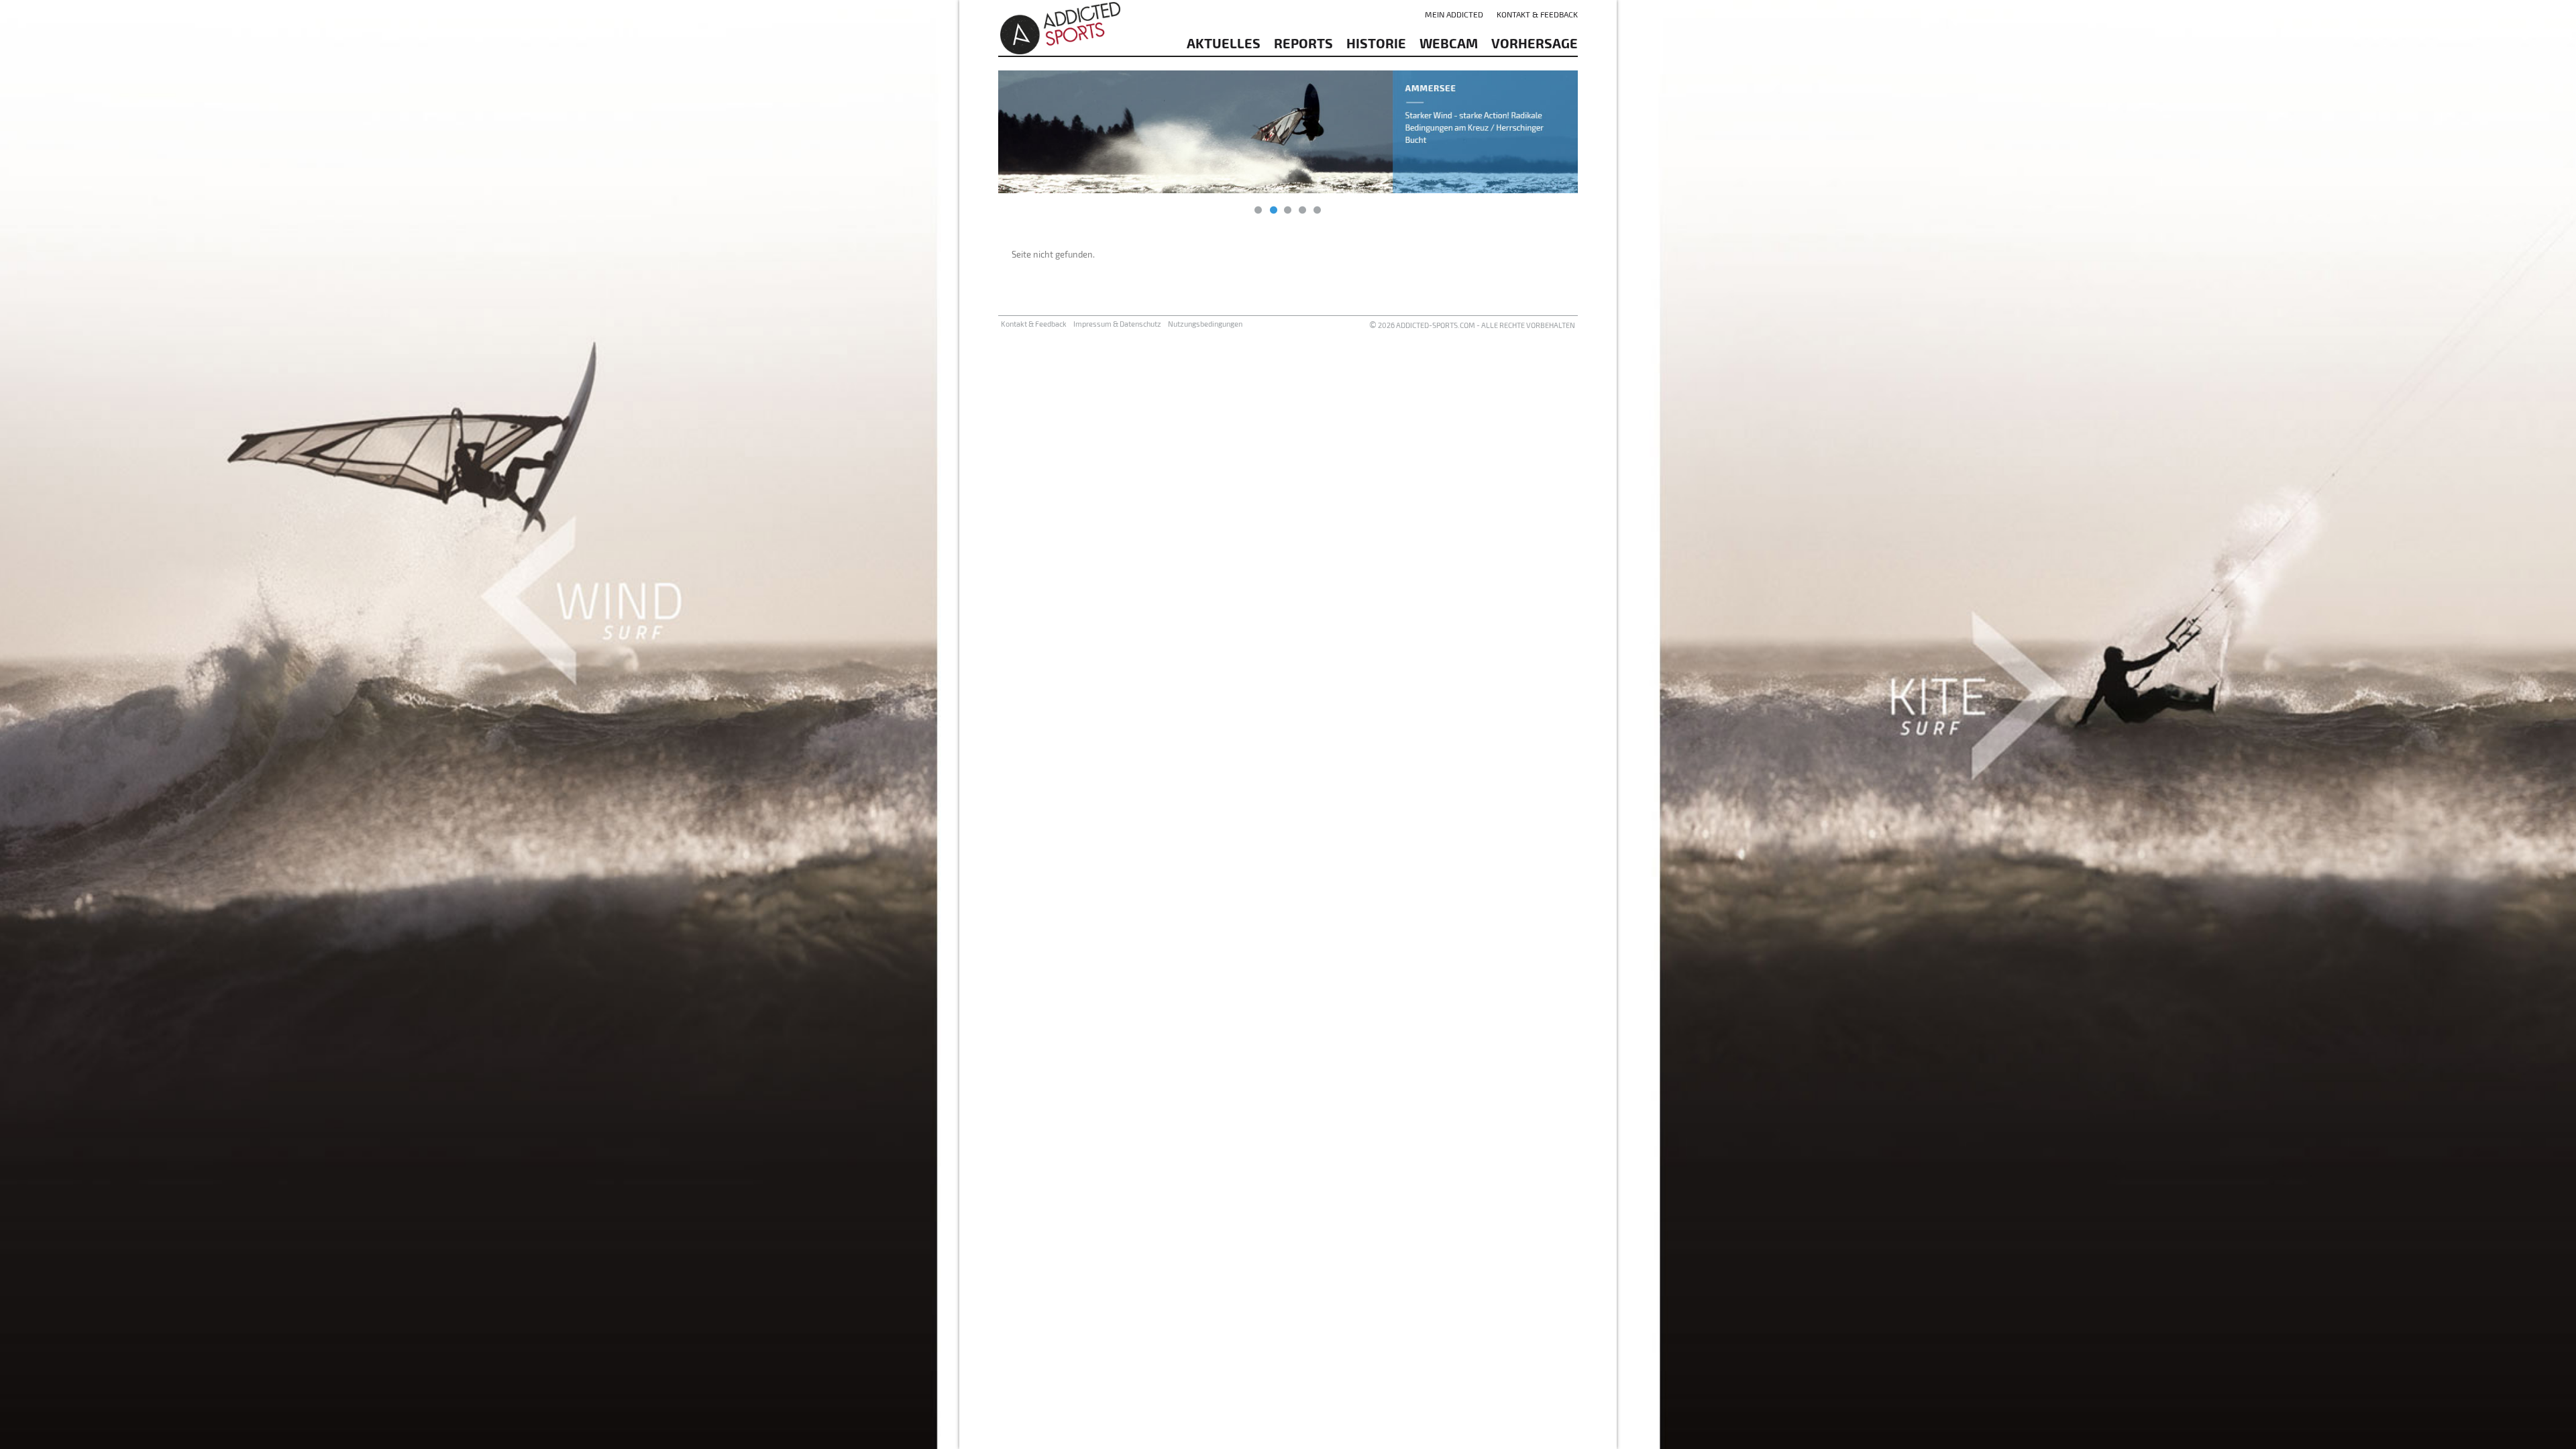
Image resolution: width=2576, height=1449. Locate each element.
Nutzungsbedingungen (1205, 324)
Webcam (1449, 43)
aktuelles (1224, 43)
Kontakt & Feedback (1537, 14)
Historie (1376, 43)
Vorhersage (1535, 43)
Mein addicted (1454, 14)
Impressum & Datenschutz (1117, 324)
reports (1303, 43)
